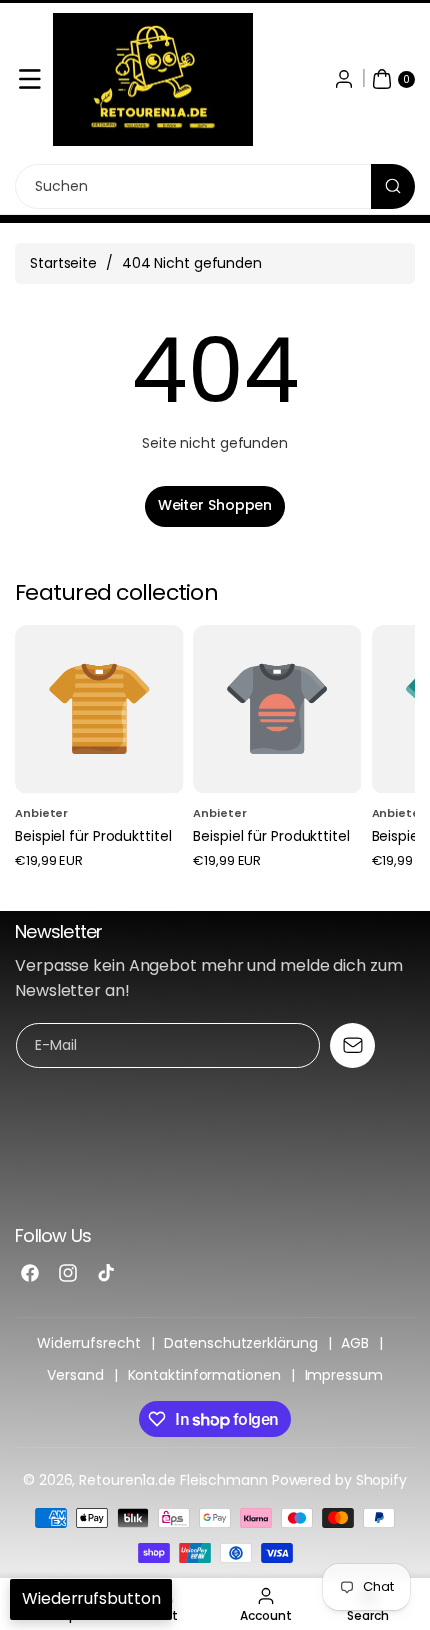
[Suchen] (393, 186)
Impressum (344, 1375)
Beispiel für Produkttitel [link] (93, 836)
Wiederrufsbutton (91, 1598)
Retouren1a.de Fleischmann (173, 1480)
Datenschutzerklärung (240, 1343)
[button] (30, 79)
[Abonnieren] (352, 1045)
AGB (355, 1343)
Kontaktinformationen (204, 1375)
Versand (75, 1375)
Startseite (63, 263)
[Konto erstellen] (344, 79)
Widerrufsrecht (89, 1343)
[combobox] (215, 186)
